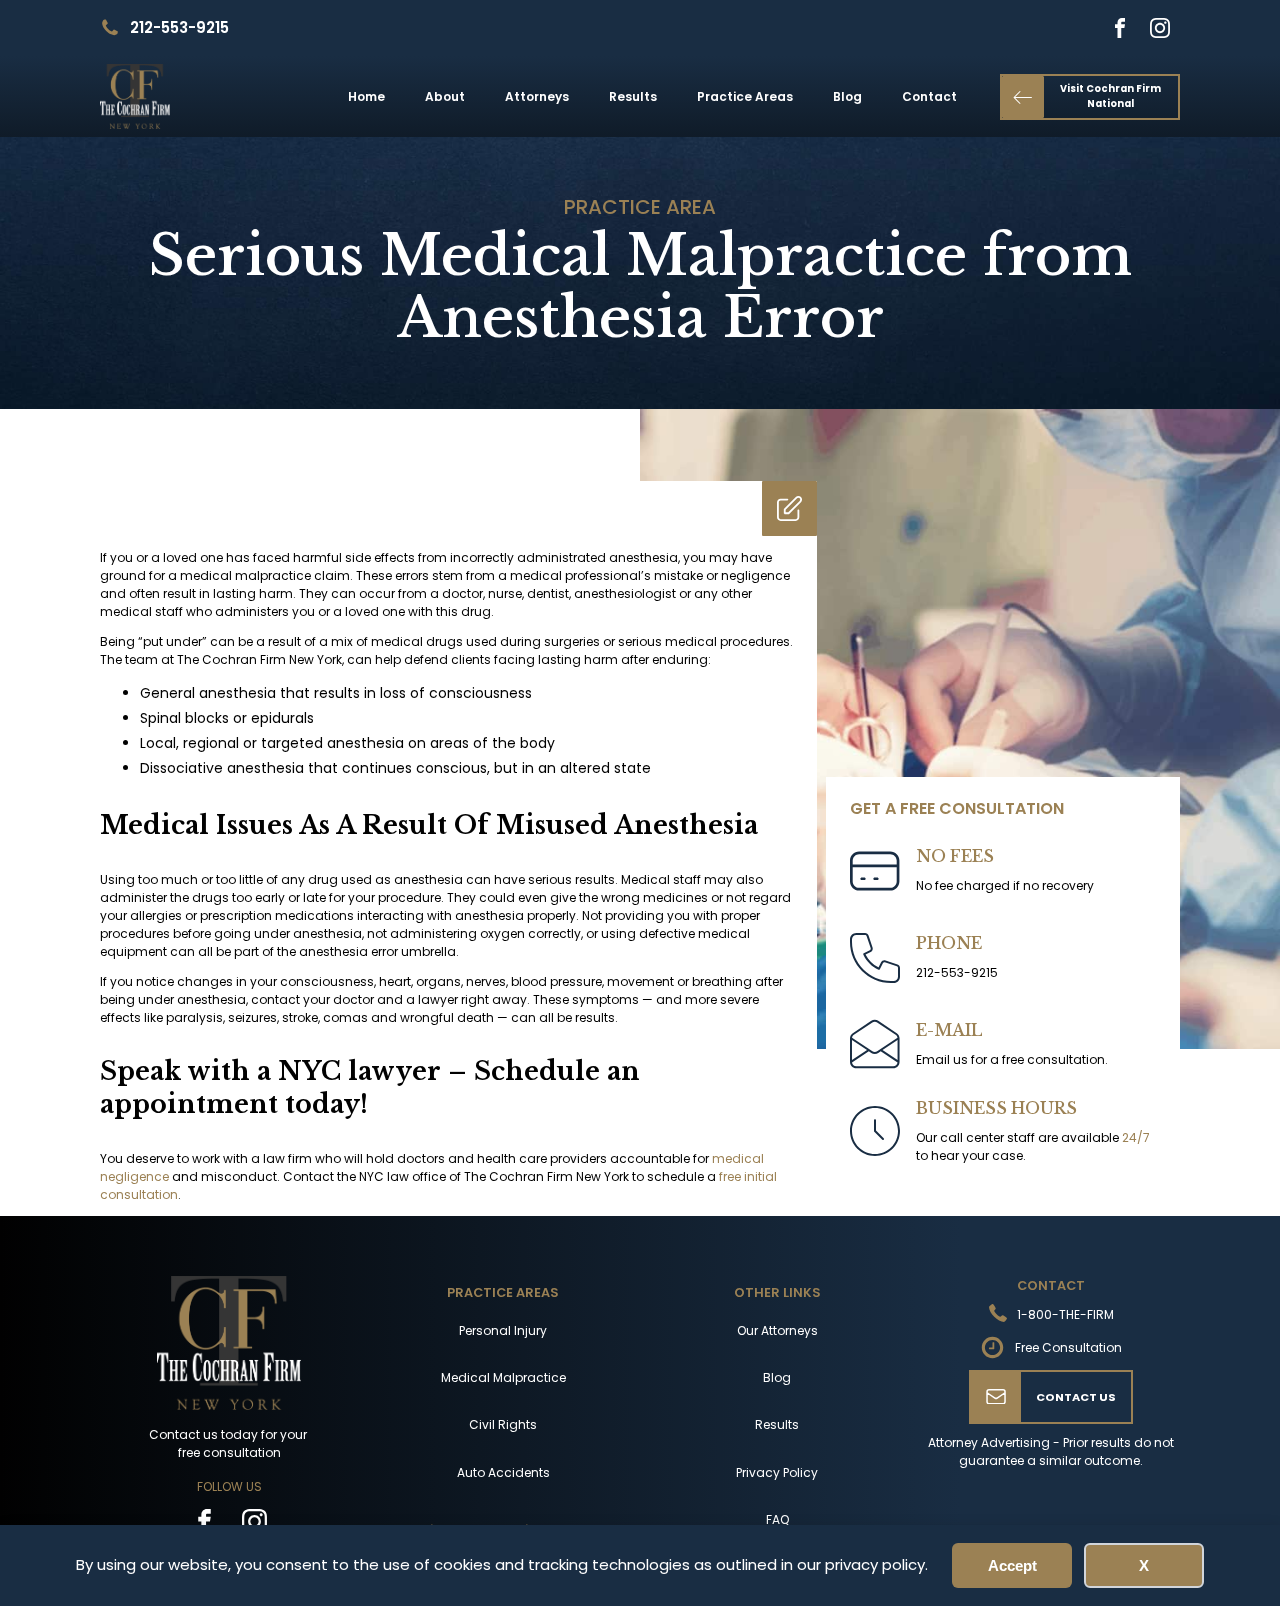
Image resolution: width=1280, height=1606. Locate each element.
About (445, 96)
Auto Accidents (503, 1472)
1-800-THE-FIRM (1065, 1314)
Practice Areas (745, 96)
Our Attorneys (777, 1330)
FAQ (777, 1519)
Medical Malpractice (503, 1377)
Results (633, 96)
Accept (1012, 1565)
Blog (847, 96)
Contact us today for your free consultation (229, 1443)
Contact (929, 96)
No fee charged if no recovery (1005, 885)
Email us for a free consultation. (1012, 1059)
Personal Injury (503, 1330)
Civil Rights (503, 1424)
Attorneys (537, 96)
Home (366, 96)
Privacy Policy (777, 1472)
